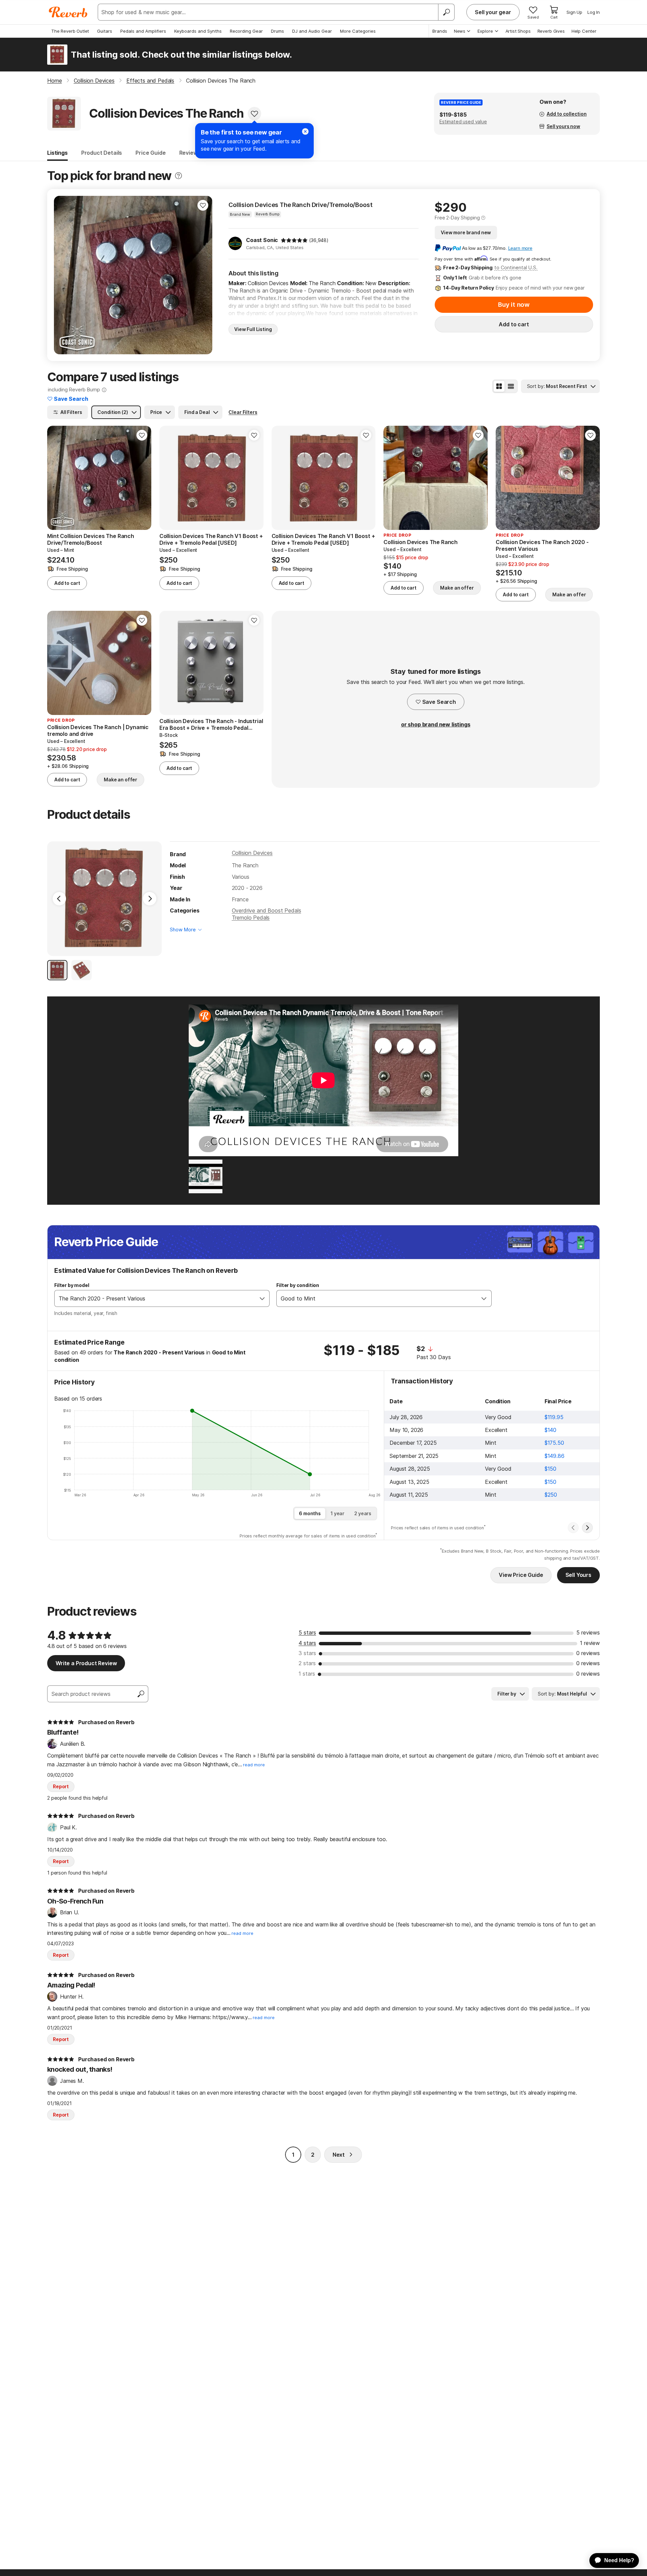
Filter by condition (298, 1285)
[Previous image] (393, 478)
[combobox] (155, 1298)
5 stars (307, 1633)
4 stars (307, 1643)
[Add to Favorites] (254, 114)
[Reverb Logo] (68, 12)
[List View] (511, 386)
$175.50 (554, 1443)
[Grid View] (499, 386)
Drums (278, 31)
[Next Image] (150, 899)
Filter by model (72, 1285)
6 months (310, 1513)
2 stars (307, 1663)
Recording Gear (246, 31)
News (460, 31)
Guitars (105, 31)
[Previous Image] (59, 899)
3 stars (307, 1653)
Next (339, 2155)
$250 (551, 1495)
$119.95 (554, 1417)
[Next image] (478, 478)
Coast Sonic (262, 240)
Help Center (584, 31)
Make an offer (457, 588)
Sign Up (574, 12)
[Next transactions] (587, 1528)
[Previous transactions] (573, 1528)
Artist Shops (518, 31)
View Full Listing (253, 329)
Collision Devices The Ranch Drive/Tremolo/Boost (300, 205)
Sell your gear (493, 12)
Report (61, 1786)
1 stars (307, 1674)
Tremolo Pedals (251, 918)
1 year (337, 1513)
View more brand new (466, 232)
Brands (440, 31)
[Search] (446, 12)
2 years (363, 1513)
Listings (57, 153)
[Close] (305, 131)
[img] (294, 240)
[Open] (262, 1298)
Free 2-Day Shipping (457, 218)
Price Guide (150, 153)
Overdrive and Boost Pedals (267, 910)
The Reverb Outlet (70, 31)
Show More (183, 930)
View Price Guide (521, 1575)
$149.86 (554, 1456)
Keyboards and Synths (198, 31)
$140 (550, 1430)
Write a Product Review (86, 1663)
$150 (550, 1469)
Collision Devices (252, 853)
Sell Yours (578, 1575)
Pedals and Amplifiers (143, 31)
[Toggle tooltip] (178, 176)
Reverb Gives (551, 31)
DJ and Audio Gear (312, 31)
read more (254, 1765)
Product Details (102, 153)
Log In (594, 12)
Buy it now (514, 305)
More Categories (358, 31)
